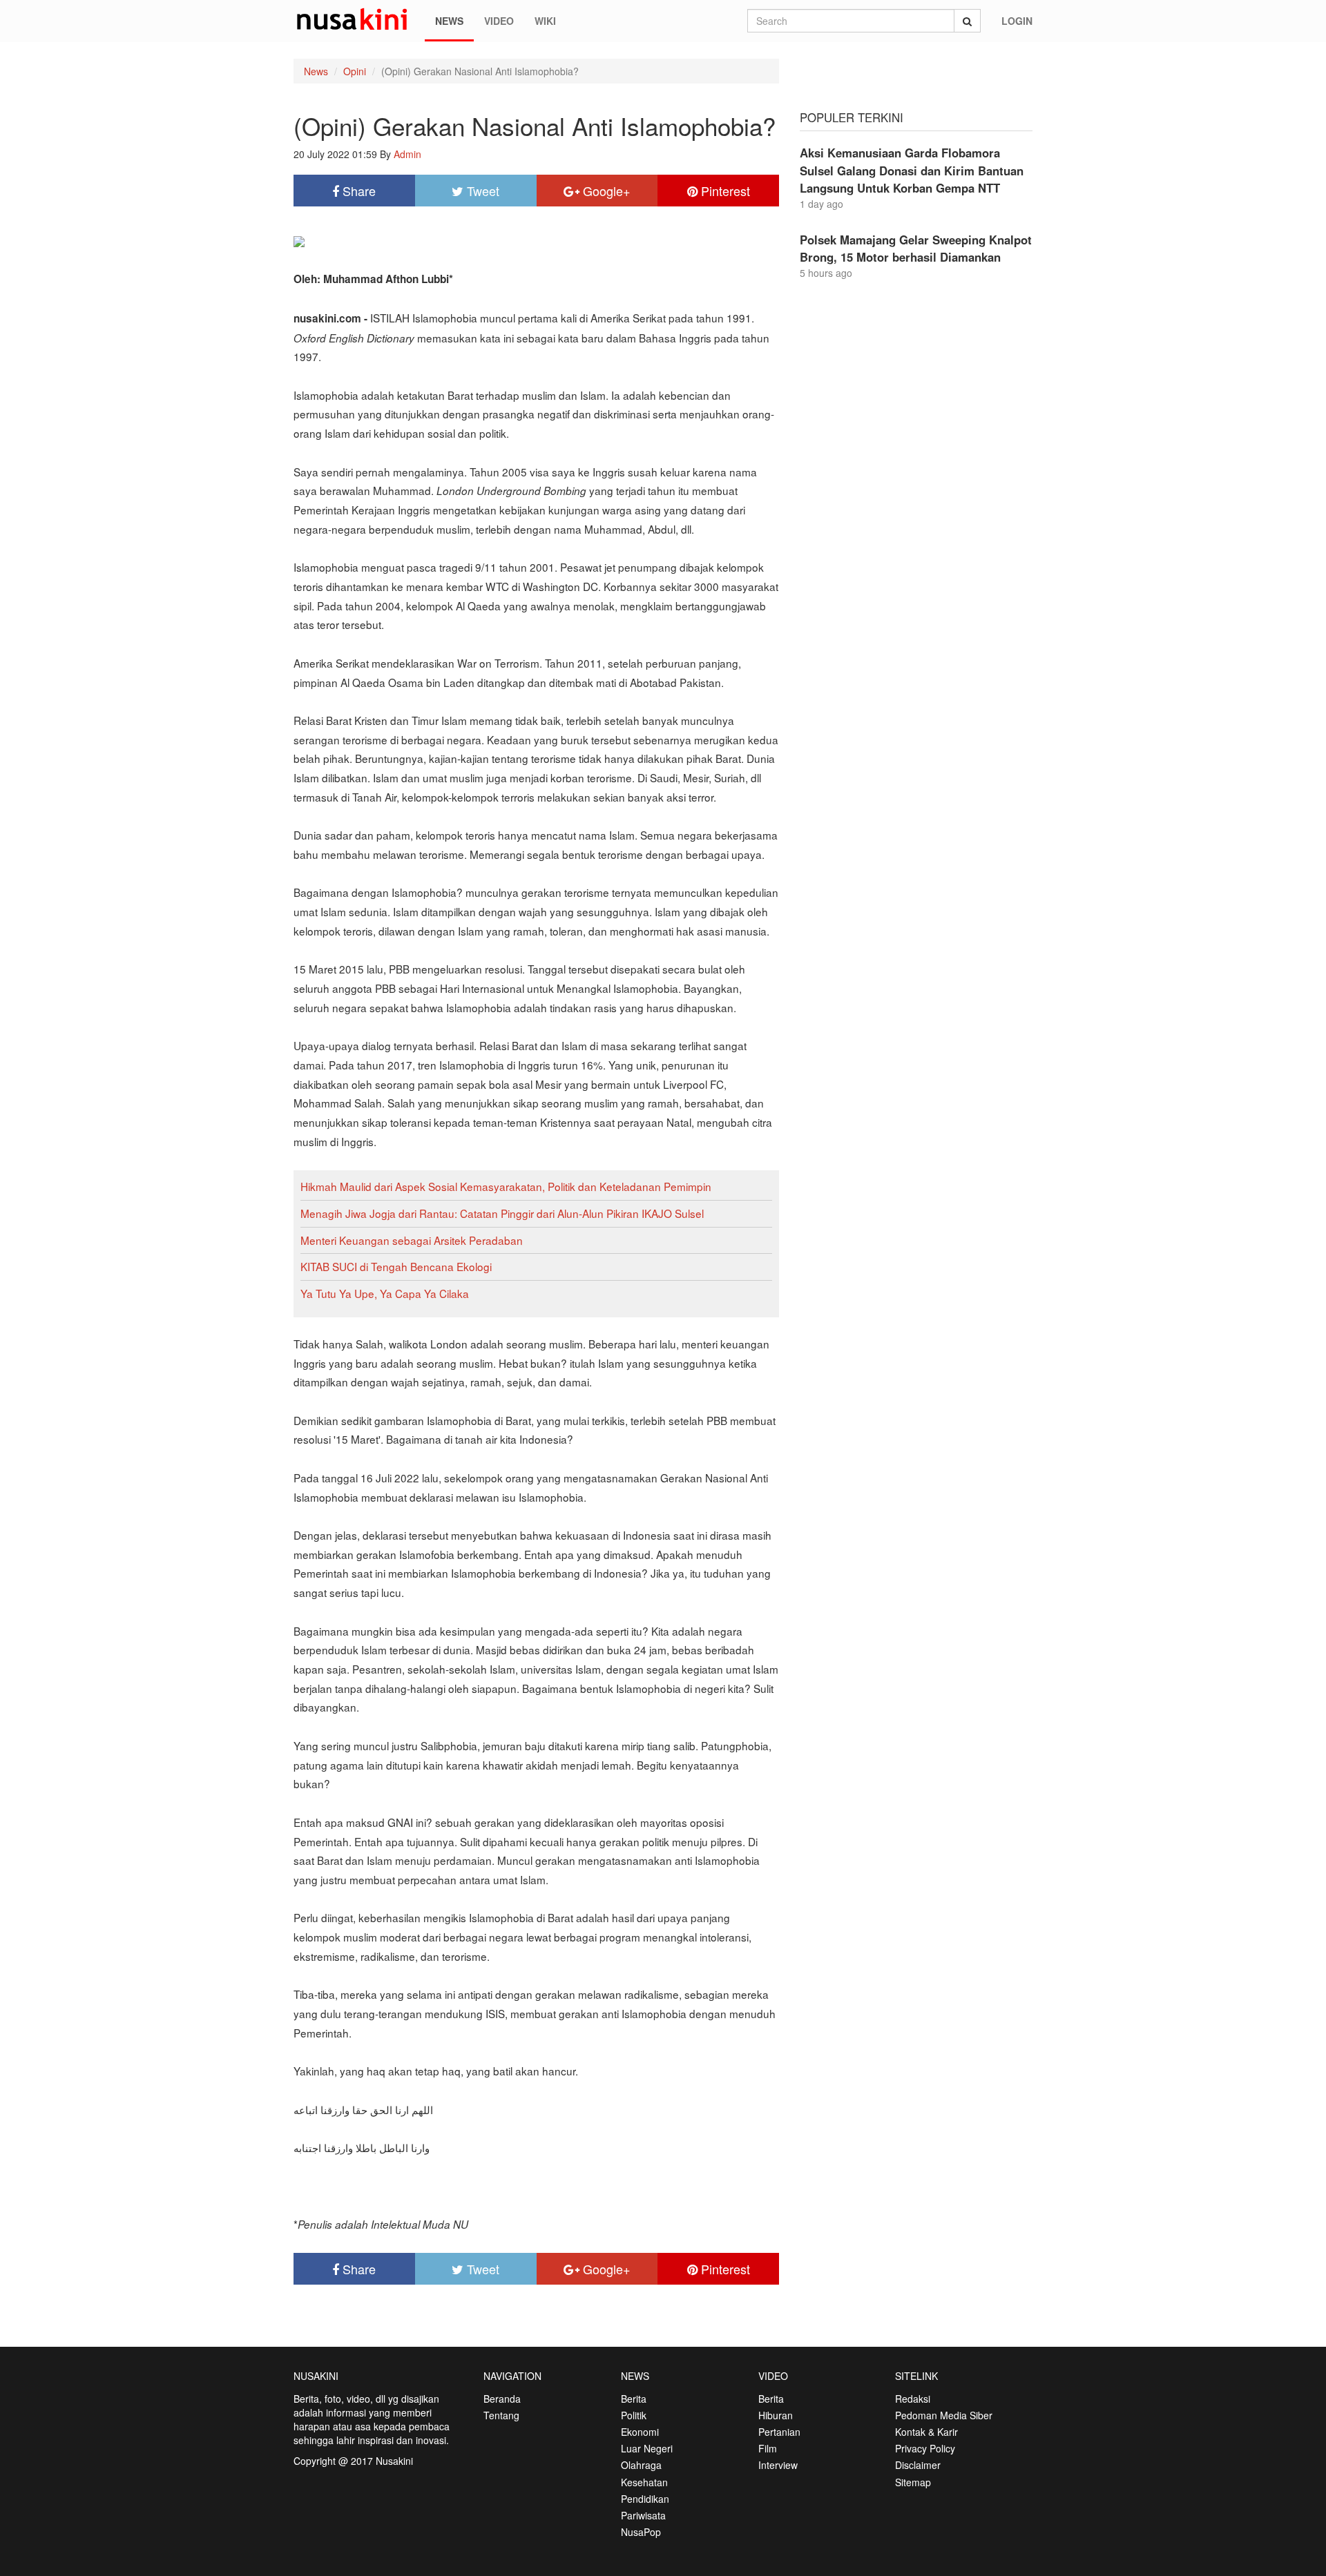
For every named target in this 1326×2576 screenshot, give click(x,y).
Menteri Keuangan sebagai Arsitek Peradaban (412, 1240)
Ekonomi (640, 2432)
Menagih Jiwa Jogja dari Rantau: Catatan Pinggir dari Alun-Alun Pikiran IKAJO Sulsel (502, 1213)
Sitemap (913, 2482)
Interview (778, 2465)
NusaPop (641, 2532)
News (449, 21)
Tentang (501, 2415)
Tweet (481, 191)
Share (357, 191)
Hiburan (776, 2415)
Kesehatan (644, 2482)
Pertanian (779, 2432)
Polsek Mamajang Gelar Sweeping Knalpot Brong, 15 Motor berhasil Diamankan (916, 248)
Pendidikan (645, 2499)
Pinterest (724, 191)
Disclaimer (918, 2465)
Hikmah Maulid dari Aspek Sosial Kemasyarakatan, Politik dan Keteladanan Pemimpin (506, 1186)
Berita (634, 2399)
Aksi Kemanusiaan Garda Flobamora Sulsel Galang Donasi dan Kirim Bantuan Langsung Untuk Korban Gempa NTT (912, 170)
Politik (634, 2415)
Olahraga (641, 2465)
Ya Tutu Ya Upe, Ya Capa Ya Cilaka (385, 1293)
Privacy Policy (925, 2448)
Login (1017, 21)
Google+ (605, 191)
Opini (355, 71)
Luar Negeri (647, 2448)
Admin (407, 154)
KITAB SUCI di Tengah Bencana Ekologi (396, 1266)
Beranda (502, 2399)
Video (499, 21)
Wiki (545, 21)
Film (768, 2448)
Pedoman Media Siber (944, 2415)
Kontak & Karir (926, 2432)
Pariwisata (643, 2515)
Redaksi (913, 2399)
